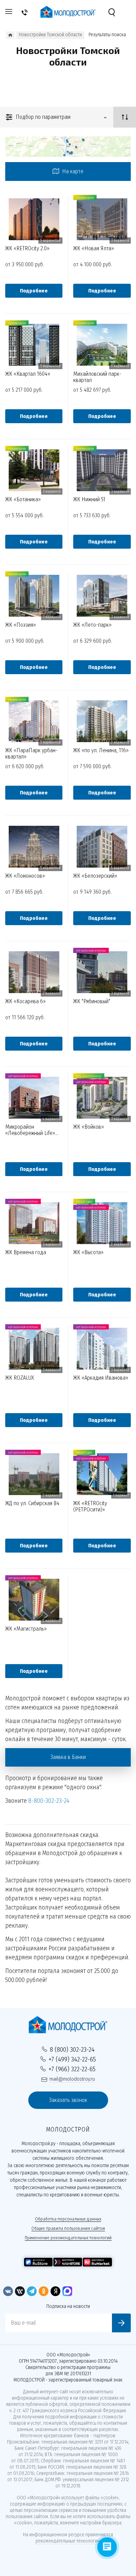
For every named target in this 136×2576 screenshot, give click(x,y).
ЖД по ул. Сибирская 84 (32, 1503)
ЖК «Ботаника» (23, 500)
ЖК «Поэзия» (21, 625)
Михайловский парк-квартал (97, 377)
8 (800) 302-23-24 (72, 2049)
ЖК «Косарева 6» (25, 1001)
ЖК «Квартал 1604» (28, 374)
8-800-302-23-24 (49, 1801)
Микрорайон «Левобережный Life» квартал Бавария (30, 1130)
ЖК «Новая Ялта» (94, 249)
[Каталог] (10, 35)
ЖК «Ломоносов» (25, 876)
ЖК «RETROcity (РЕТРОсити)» (90, 1506)
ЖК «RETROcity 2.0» (27, 249)
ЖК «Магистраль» (26, 1629)
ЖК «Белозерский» (95, 876)
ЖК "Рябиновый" (92, 1001)
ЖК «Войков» (89, 1127)
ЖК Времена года (26, 1252)
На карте (72, 171)
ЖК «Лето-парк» (92, 625)
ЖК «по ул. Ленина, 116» (101, 750)
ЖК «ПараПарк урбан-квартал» (31, 753)
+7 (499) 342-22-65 (72, 2059)
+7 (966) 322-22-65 (72, 2069)
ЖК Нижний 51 (89, 500)
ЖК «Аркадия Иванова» (101, 1378)
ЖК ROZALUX (20, 1378)
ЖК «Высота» (88, 1252)
